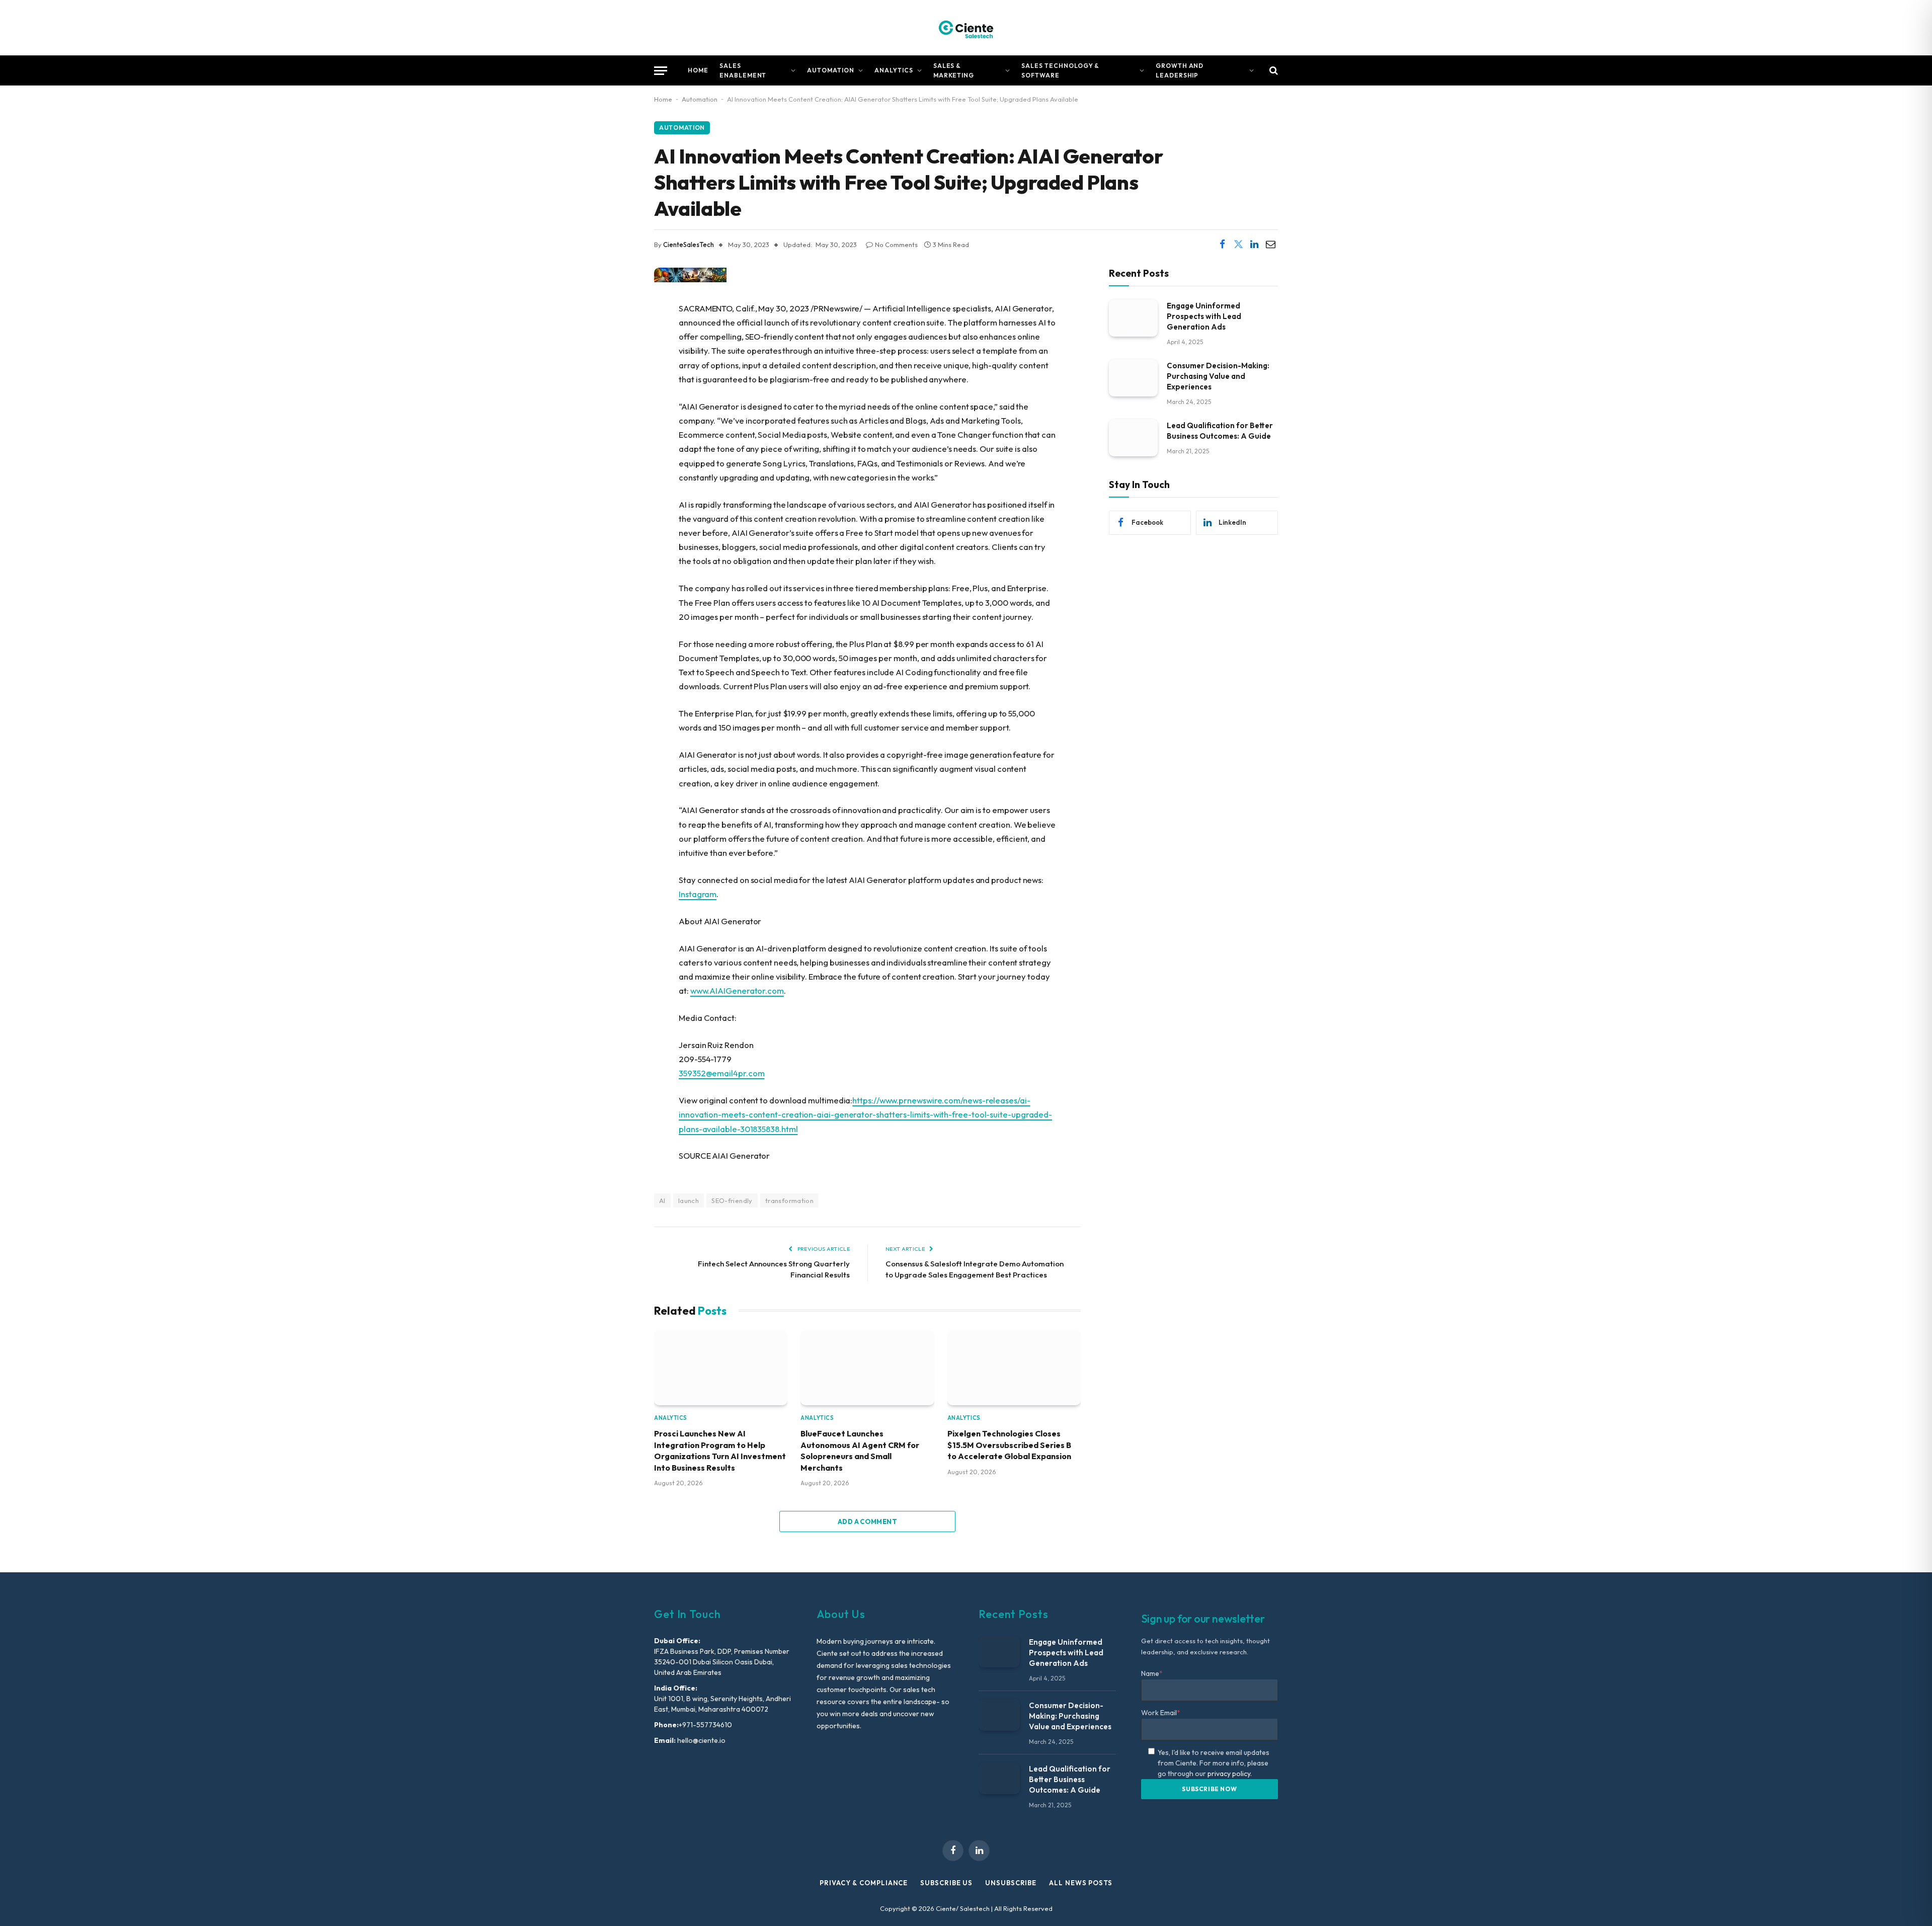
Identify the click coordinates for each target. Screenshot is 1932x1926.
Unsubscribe (1011, 1883)
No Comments (896, 245)
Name (1152, 1673)
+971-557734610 (705, 1725)
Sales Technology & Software (1060, 70)
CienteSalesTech (689, 245)
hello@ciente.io (701, 1740)
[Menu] (661, 71)
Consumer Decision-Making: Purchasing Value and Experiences (1218, 376)
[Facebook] (619, 335)
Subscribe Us (946, 1883)
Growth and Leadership (1180, 70)
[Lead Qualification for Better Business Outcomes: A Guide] (1133, 437)
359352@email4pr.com (721, 1073)
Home (698, 70)
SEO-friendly (732, 1200)
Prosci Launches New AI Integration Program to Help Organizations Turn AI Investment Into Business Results (720, 1450)
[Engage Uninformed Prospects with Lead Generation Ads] (1133, 318)
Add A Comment (867, 1521)
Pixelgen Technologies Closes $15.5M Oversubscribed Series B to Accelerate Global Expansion (1009, 1445)
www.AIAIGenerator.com (737, 990)
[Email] (619, 412)
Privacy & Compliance (864, 1883)
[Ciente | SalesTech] (966, 28)
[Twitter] (619, 360)
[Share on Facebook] (1222, 245)
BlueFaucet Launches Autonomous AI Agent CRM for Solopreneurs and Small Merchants (860, 1450)
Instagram (698, 894)
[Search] (1273, 71)
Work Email (1161, 1713)
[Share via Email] (1270, 245)
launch (689, 1200)
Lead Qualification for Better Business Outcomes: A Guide (1220, 430)
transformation (789, 1200)
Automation (831, 70)
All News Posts (1081, 1883)
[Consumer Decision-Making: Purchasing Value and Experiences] (1133, 378)
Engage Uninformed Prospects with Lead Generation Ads (1204, 316)
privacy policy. (1230, 1774)
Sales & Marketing (954, 70)
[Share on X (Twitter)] (1238, 245)
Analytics (894, 70)
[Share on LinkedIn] (1254, 245)
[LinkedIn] (619, 386)
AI (662, 1200)
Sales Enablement (743, 70)
